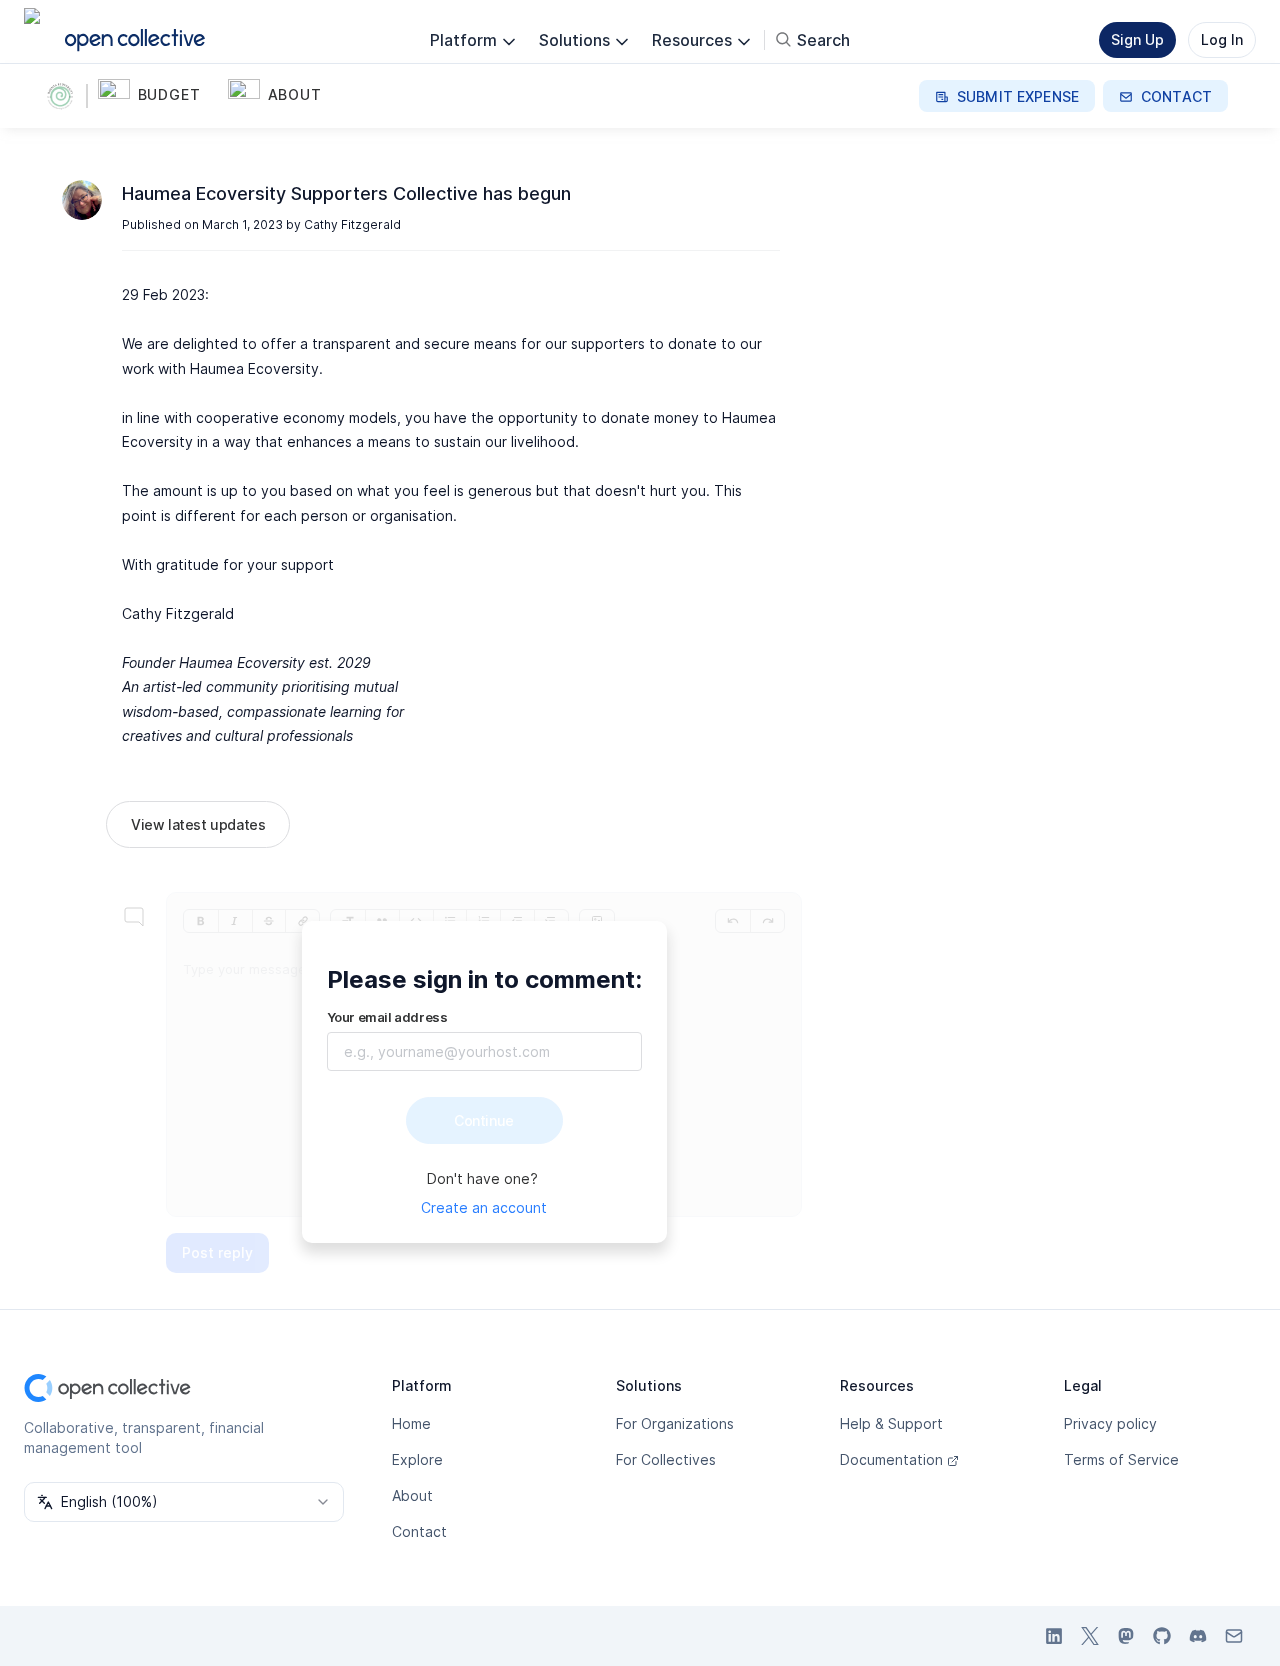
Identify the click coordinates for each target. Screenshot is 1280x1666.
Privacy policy (1110, 1423)
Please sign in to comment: (484, 979)
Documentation (891, 1459)
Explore (417, 1459)
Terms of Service (1121, 1459)
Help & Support (891, 1423)
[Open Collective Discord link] (1198, 1636)
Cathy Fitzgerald (352, 224)
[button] (159, 96)
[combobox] (184, 1502)
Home (411, 1423)
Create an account (484, 1207)
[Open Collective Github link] (1162, 1636)
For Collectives (666, 1459)
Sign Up (1137, 39)
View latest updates (198, 824)
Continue (484, 1120)
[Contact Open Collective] (1234, 1636)
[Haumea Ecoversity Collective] (64, 96)
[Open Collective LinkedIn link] (1054, 1636)
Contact (419, 1531)
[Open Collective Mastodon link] (1126, 1636)
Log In (1222, 39)
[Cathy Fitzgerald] (82, 200)
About (412, 1495)
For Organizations (675, 1423)
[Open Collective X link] (1090, 1636)
